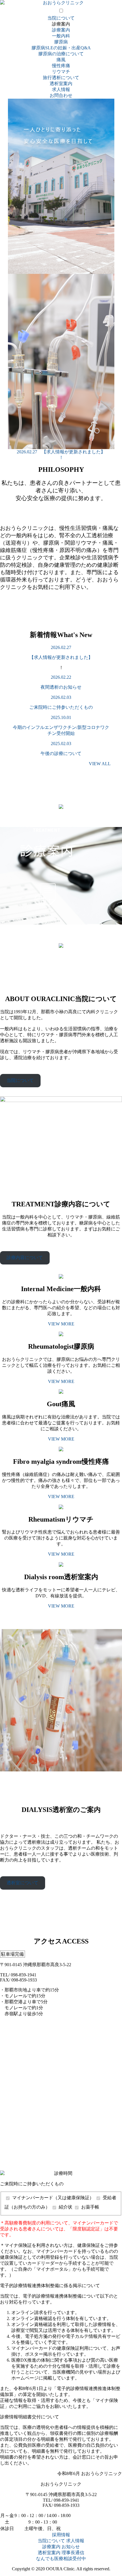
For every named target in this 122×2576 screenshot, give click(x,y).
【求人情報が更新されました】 (61, 657)
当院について (61, 18)
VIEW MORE (61, 1324)
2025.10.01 (61, 717)
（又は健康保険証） (54, 2198)
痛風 (61, 60)
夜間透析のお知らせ (61, 687)
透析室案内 (61, 83)
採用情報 (61, 2535)
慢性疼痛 (61, 66)
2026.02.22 (61, 677)
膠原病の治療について (61, 54)
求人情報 (61, 89)
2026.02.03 (61, 697)
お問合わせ (61, 95)
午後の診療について (61, 753)
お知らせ (71, 2547)
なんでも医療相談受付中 (61, 2559)
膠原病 (61, 42)
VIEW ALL (100, 764)
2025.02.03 (61, 744)
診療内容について (25, 1258)
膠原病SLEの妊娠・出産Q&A (61, 48)
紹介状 (66, 2207)
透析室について (22, 1883)
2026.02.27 (61, 647)
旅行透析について (61, 78)
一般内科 (61, 36)
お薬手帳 (90, 2207)
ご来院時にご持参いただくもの (61, 707)
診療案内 (61, 30)
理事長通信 (73, 2553)
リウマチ (61, 72)
